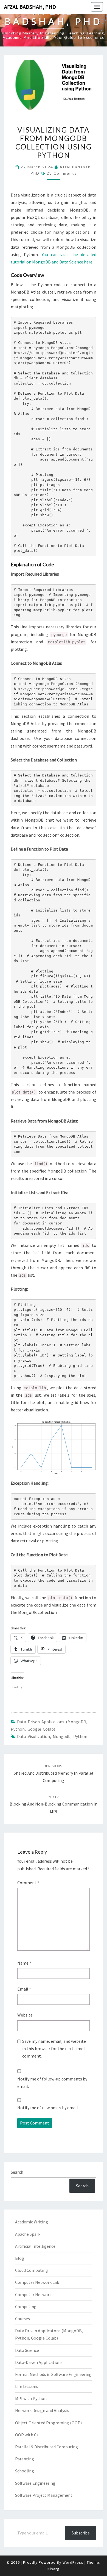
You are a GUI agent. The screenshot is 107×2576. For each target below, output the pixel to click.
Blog (20, 2258)
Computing (26, 2307)
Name (24, 1963)
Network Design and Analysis (42, 2410)
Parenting (25, 2459)
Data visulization (33, 1736)
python (80, 1736)
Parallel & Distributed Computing (47, 2447)
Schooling (25, 2471)
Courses (22, 2319)
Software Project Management (44, 2495)
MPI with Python (31, 2398)
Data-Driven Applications (39, 2362)
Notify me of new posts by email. (48, 2108)
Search (17, 2172)
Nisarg (54, 2569)
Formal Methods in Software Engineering (53, 2374)
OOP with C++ (28, 2435)
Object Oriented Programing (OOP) (48, 2423)
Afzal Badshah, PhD (30, 7)
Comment (28, 1883)
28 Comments (62, 173)
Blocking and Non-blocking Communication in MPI (54, 1804)
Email (24, 1989)
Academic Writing (32, 2222)
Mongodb (62, 1736)
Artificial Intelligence (35, 2246)
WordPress (73, 2562)
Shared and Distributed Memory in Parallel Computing (54, 1773)
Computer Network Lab (37, 2282)
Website (25, 2015)
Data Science (27, 2350)
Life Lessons (27, 2386)
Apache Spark (28, 2234)
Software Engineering (35, 2483)
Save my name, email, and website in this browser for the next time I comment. (54, 2049)
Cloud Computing (32, 2270)
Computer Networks (34, 2294)
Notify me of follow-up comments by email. (52, 2083)
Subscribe (81, 2533)
